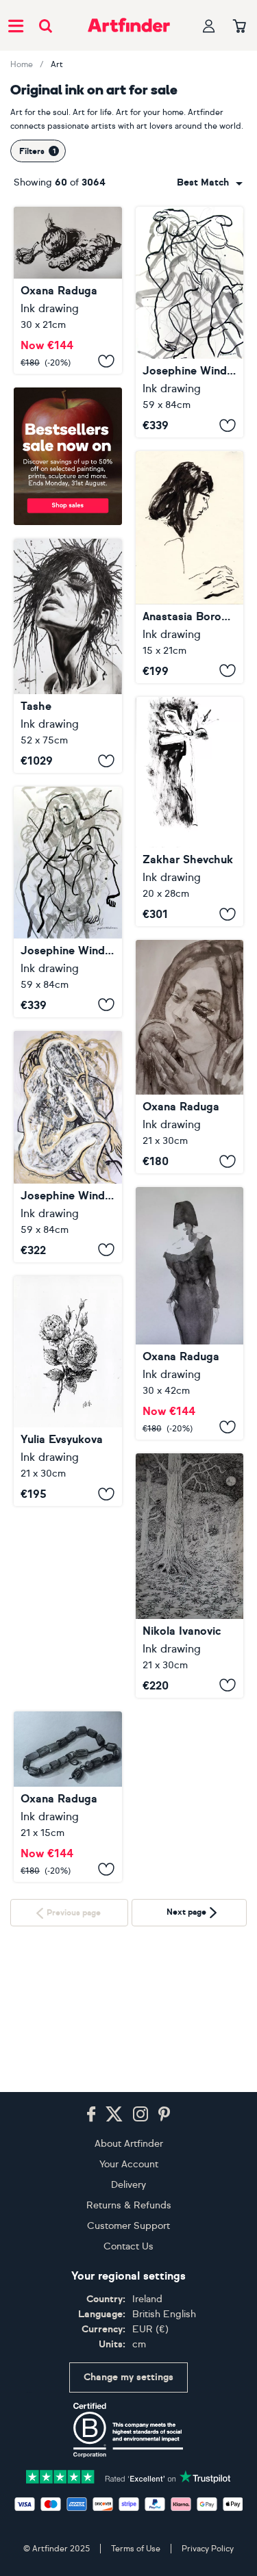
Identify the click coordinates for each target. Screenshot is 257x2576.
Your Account (129, 2180)
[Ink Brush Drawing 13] (68, 902)
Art (57, 64)
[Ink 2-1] (190, 1057)
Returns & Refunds (129, 2221)
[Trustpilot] (129, 2491)
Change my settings (128, 2394)
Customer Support (128, 2242)
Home (22, 64)
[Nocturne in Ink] (190, 1576)
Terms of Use (136, 2564)
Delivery (128, 2201)
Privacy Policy (208, 2564)
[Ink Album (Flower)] (190, 812)
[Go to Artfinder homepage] (129, 25)
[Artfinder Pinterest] (164, 2130)
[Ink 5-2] (68, 1797)
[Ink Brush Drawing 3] (68, 1147)
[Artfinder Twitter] (114, 2130)
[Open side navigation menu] (16, 25)
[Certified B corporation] (128, 2446)
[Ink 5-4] (68, 290)
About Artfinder (129, 2159)
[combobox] (210, 183)
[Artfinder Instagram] (140, 2130)
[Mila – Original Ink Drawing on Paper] (190, 567)
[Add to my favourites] (106, 361)
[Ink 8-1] (190, 1313)
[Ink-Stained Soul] (68, 656)
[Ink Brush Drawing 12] (190, 322)
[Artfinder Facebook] (91, 2130)
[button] (210, 183)
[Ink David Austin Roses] (68, 1391)
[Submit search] (46, 26)
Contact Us (128, 2262)
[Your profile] (209, 26)
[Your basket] (240, 27)
